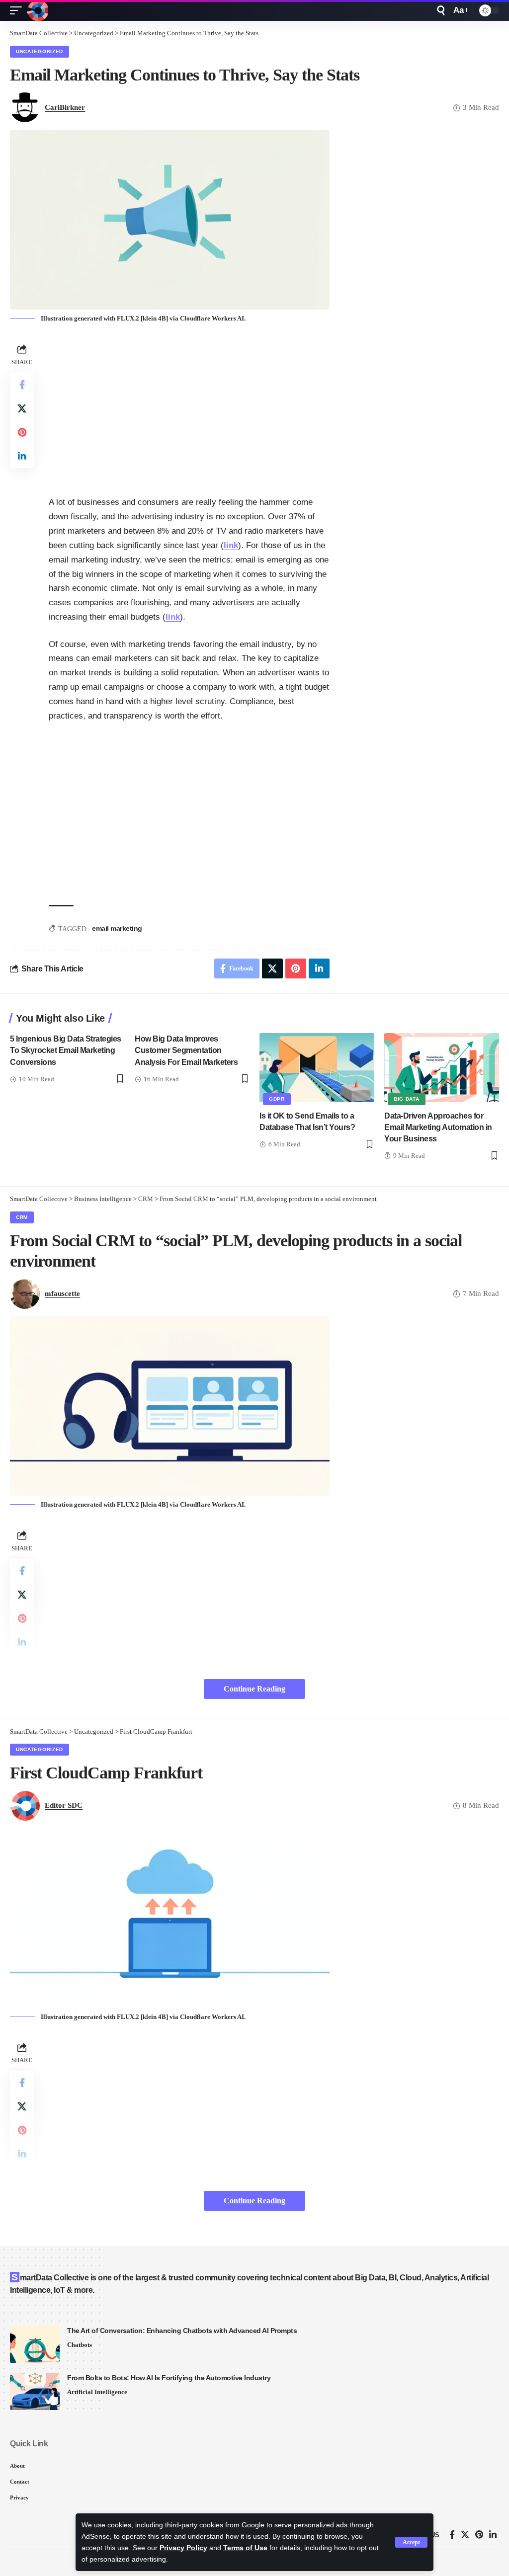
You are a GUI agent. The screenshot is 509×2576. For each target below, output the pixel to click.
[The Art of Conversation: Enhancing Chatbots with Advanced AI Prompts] (35, 2344)
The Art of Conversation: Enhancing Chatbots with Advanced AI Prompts (182, 2331)
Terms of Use (245, 2548)
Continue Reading (254, 1689)
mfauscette (62, 1293)
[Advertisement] (189, 411)
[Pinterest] (479, 2535)
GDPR (277, 1099)
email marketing (117, 928)
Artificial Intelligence (97, 2392)
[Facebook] (452, 2535)
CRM (22, 1217)
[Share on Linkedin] (22, 456)
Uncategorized (40, 51)
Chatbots (80, 2345)
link (231, 545)
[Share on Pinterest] (22, 432)
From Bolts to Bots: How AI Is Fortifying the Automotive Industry (169, 2378)
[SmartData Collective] (37, 10)
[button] (411, 2542)
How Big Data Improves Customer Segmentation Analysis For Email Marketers (186, 1050)
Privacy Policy (183, 2548)
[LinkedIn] (493, 2535)
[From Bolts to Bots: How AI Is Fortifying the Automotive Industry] (35, 2391)
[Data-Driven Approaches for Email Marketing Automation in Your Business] (442, 1068)
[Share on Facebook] (22, 385)
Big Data (407, 1099)
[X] (465, 2535)
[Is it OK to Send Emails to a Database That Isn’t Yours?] (317, 1068)
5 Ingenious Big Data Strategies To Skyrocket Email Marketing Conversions (66, 1050)
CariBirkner (65, 107)
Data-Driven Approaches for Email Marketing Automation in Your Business (438, 1127)
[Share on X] (22, 408)
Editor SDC (64, 1805)
